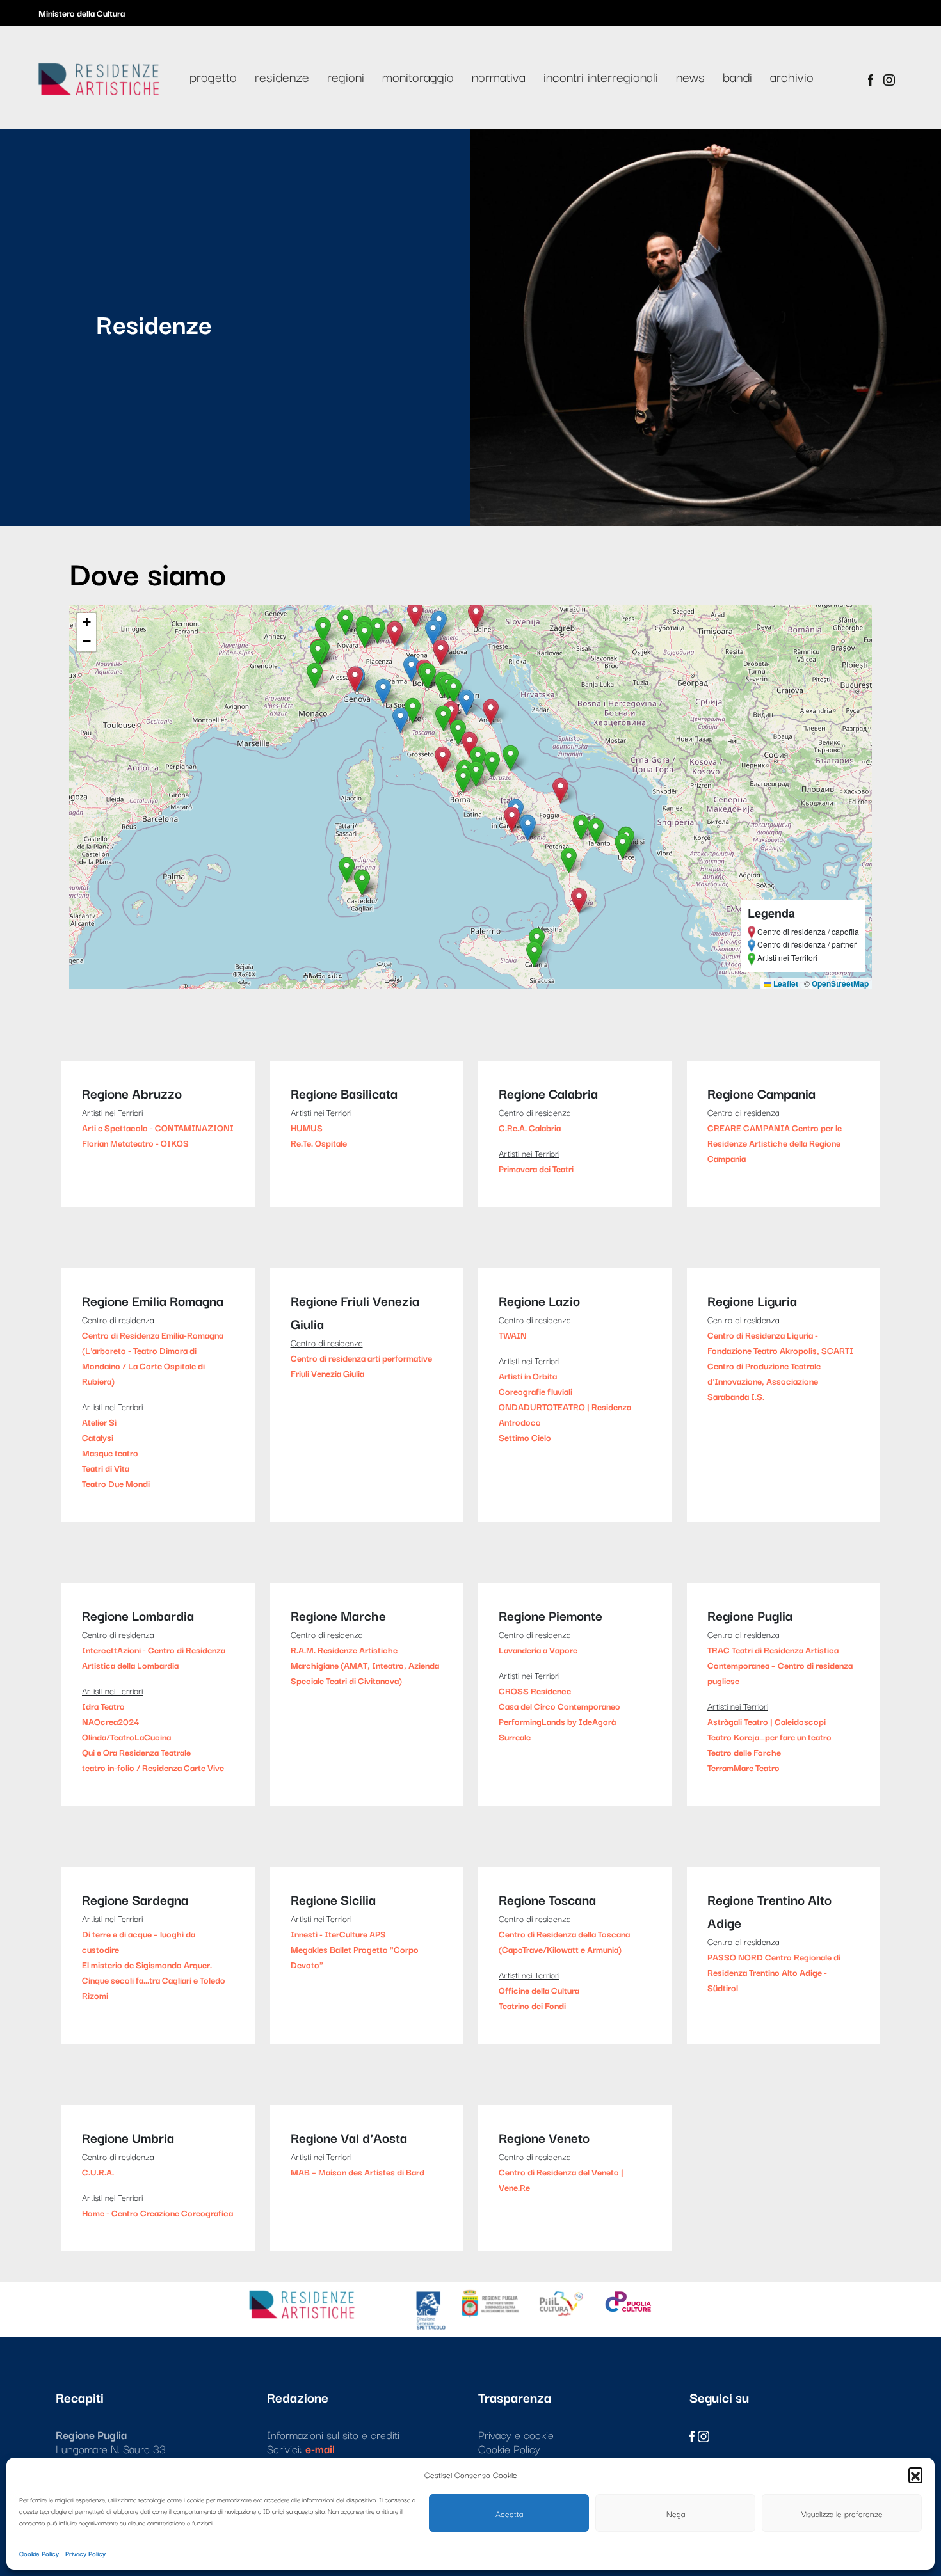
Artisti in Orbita (528, 1376)
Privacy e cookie (516, 2434)
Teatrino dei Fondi (532, 2005)
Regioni (346, 76)
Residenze (282, 76)
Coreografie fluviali (535, 1391)
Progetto (213, 76)
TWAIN (513, 1335)
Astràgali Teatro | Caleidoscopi (767, 1721)
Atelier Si (99, 1422)
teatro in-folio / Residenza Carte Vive (153, 1767)
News (690, 76)
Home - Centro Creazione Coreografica (157, 2213)
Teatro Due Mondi (116, 1483)
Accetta (509, 2513)
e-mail (320, 2448)
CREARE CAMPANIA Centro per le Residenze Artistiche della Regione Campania (775, 1143)
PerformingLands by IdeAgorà (557, 1721)
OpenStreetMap (840, 983)
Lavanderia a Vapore (538, 1650)
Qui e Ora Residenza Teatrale (136, 1752)
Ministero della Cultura (82, 13)
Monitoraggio (418, 76)
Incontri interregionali (601, 76)
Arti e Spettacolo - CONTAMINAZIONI (158, 1127)
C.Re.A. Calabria (530, 1127)
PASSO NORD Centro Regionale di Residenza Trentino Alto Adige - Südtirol (774, 1972)
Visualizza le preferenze (842, 2513)
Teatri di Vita (106, 1468)
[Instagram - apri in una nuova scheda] (889, 77)
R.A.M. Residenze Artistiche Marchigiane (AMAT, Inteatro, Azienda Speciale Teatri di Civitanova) (365, 1665)
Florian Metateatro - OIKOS (135, 1143)
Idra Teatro (103, 1706)
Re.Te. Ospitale (319, 1143)
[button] (915, 2474)
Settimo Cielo (525, 1437)
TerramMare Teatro (744, 1767)
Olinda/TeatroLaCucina (126, 1737)
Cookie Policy (39, 2553)
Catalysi (98, 1437)
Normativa (499, 76)
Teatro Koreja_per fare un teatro (769, 1737)
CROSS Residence (535, 1690)
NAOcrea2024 (110, 1721)
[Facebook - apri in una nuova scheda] (871, 77)
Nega (676, 2513)
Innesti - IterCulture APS (338, 1934)
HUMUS (307, 1127)
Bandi (737, 76)
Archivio (792, 76)
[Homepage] (99, 76)
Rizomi (95, 1995)
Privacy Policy (85, 2553)
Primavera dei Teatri (536, 1168)
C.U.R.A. (98, 2172)
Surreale (515, 1737)
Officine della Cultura (539, 1990)
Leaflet (785, 983)
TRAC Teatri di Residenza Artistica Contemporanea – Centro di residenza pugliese (780, 1665)
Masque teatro (110, 1452)
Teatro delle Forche (744, 1752)
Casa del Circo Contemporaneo (559, 1706)
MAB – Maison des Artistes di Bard (358, 2172)
